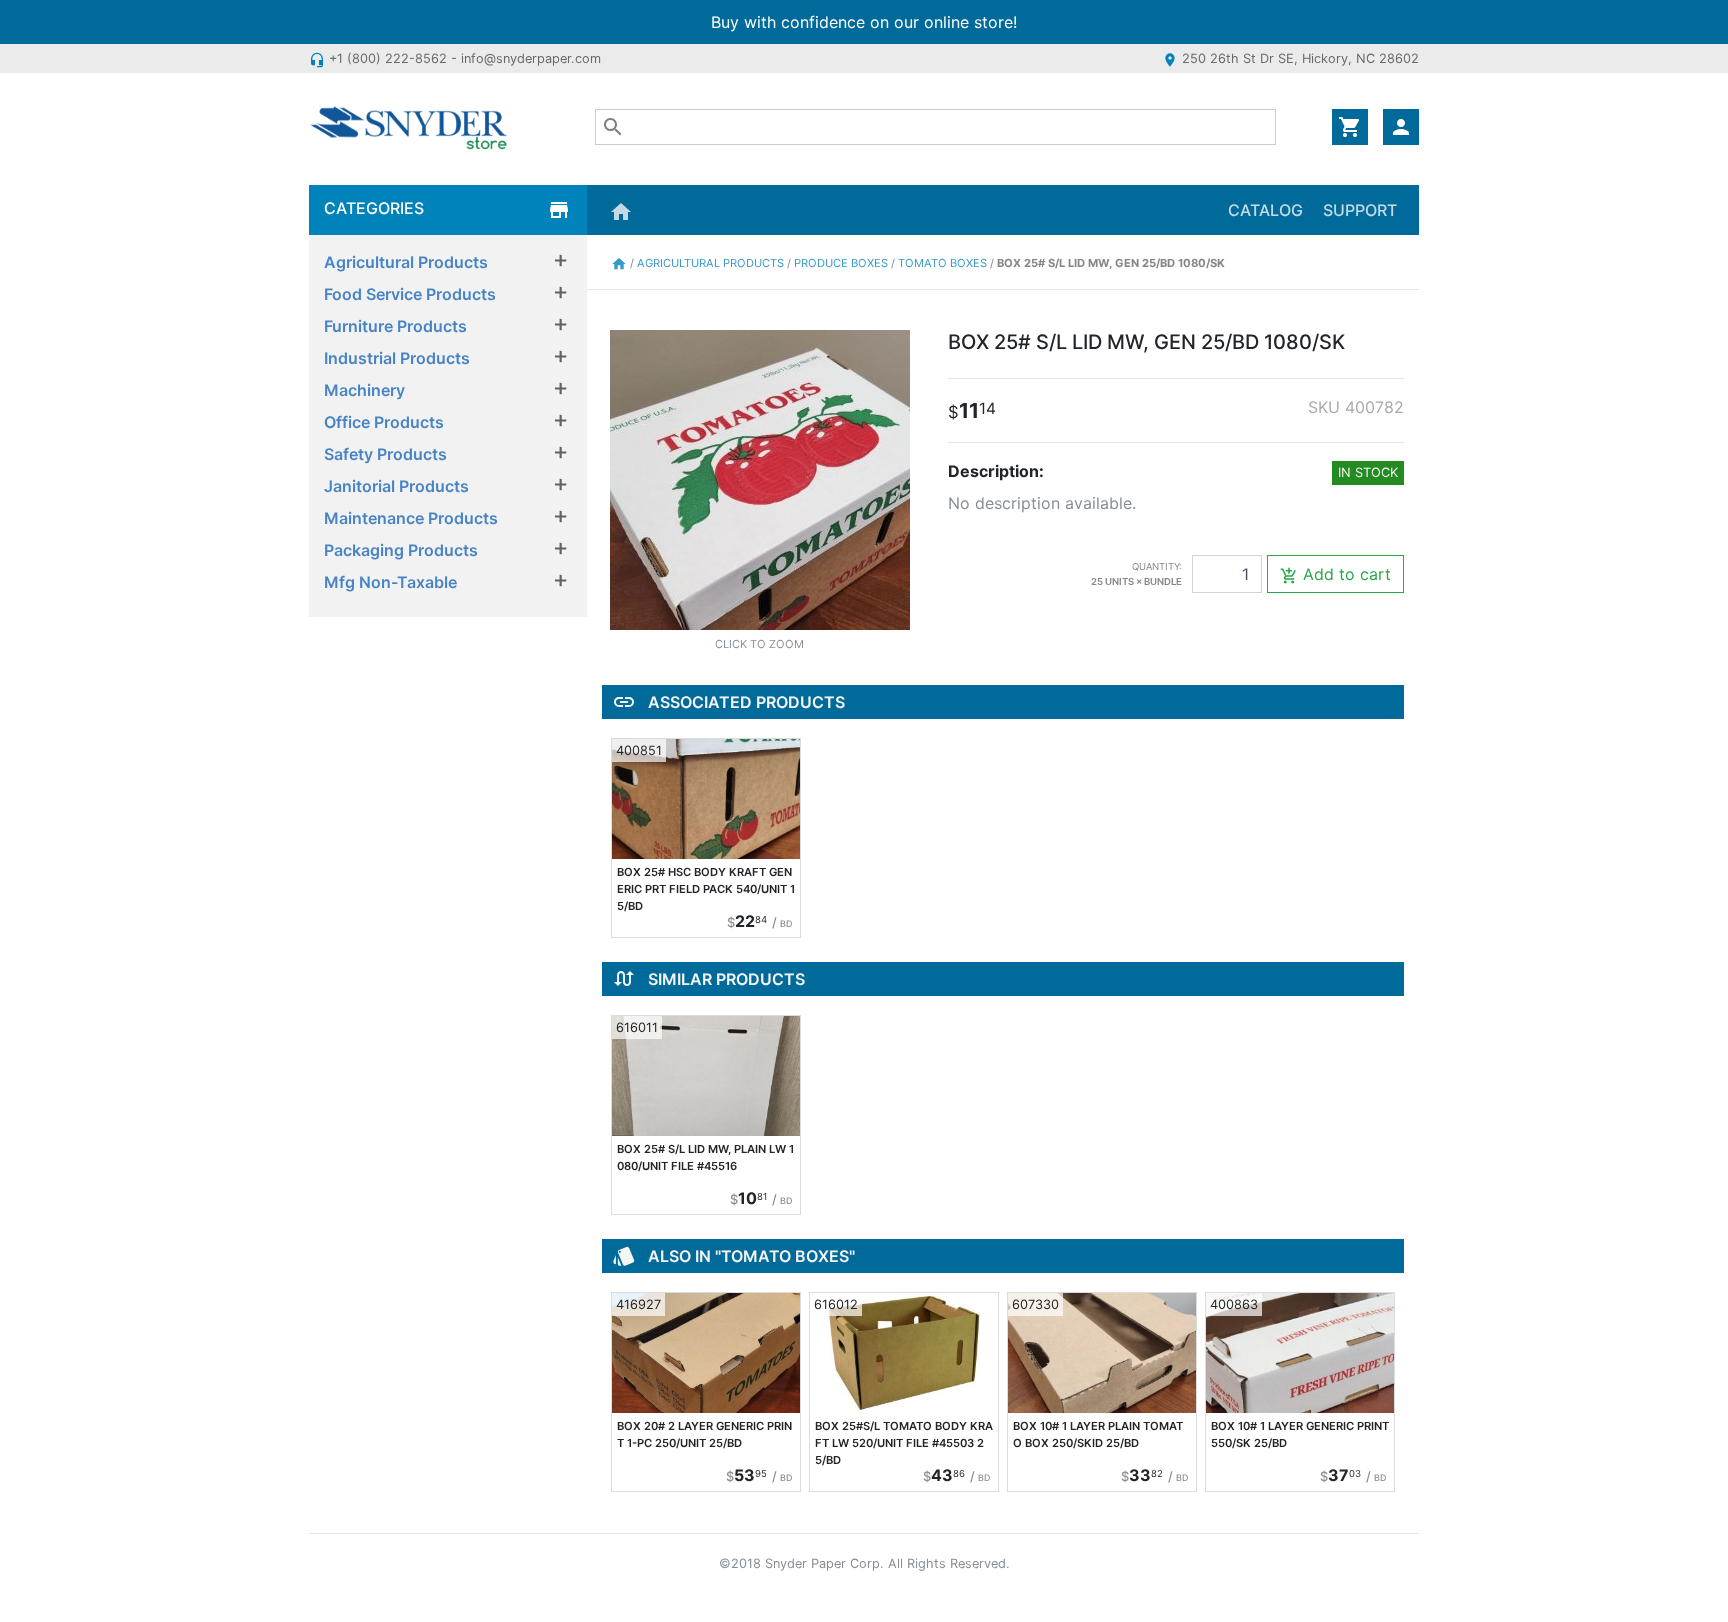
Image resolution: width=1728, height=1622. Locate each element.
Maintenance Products (411, 518)
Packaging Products (401, 550)
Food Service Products (410, 294)
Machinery (364, 390)
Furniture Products (395, 326)
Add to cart (1335, 574)
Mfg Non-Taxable (390, 582)
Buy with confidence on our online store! (864, 22)
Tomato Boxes (944, 263)
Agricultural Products (406, 262)
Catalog (1265, 210)
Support (1360, 210)
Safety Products (385, 454)
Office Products (384, 422)
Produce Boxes (842, 263)
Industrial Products (397, 358)
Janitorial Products (396, 486)
